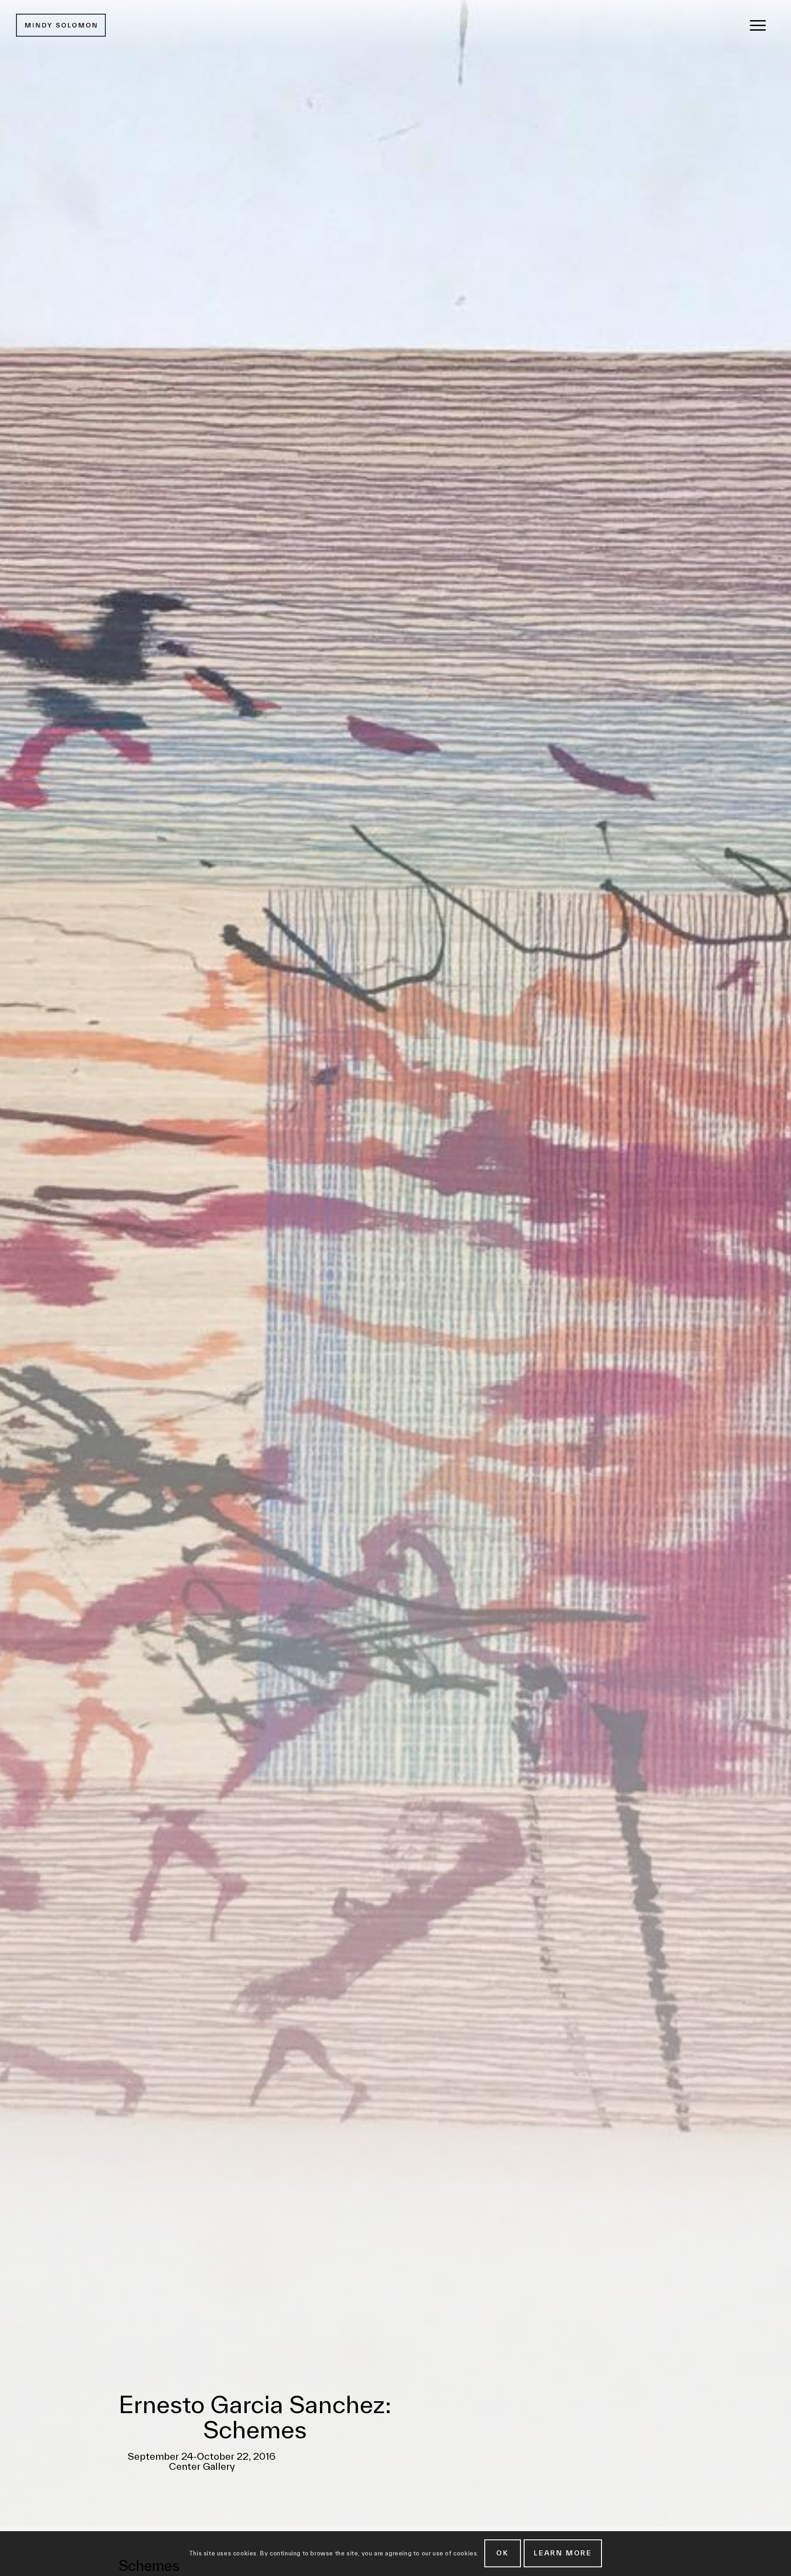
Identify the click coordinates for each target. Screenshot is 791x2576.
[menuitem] (758, 25)
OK (503, 2553)
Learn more (563, 2553)
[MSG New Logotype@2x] (61, 25)
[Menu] (758, 25)
